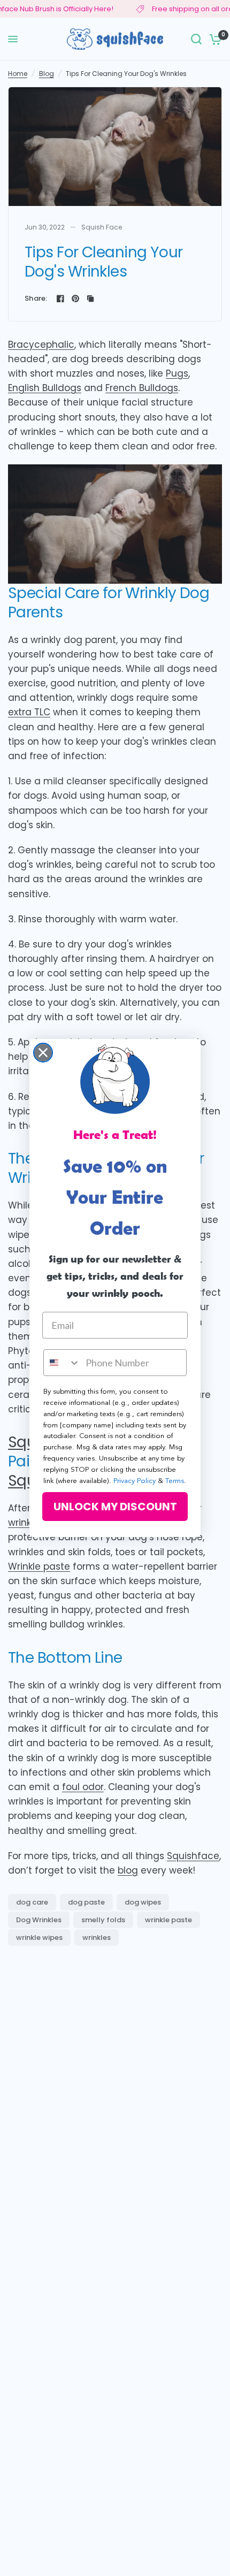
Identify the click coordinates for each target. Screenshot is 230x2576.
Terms (175, 1481)
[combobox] (62, 1363)
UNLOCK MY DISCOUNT (115, 1507)
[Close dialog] (43, 1053)
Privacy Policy (135, 1481)
